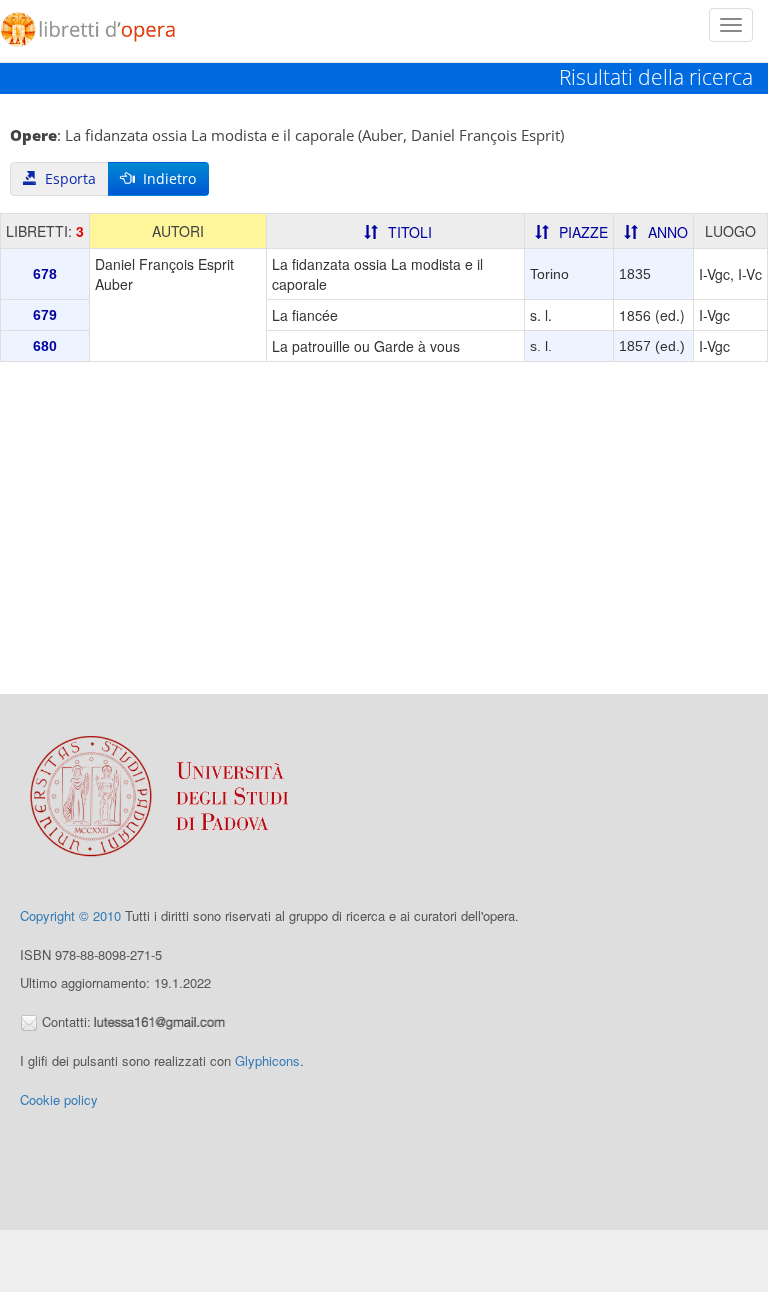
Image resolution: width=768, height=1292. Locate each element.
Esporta (66, 178)
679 (45, 315)
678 (45, 274)
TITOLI (410, 232)
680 (45, 346)
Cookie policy (59, 1099)
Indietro (165, 178)
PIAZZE (583, 232)
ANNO (668, 232)
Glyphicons (267, 1060)
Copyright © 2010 (70, 915)
